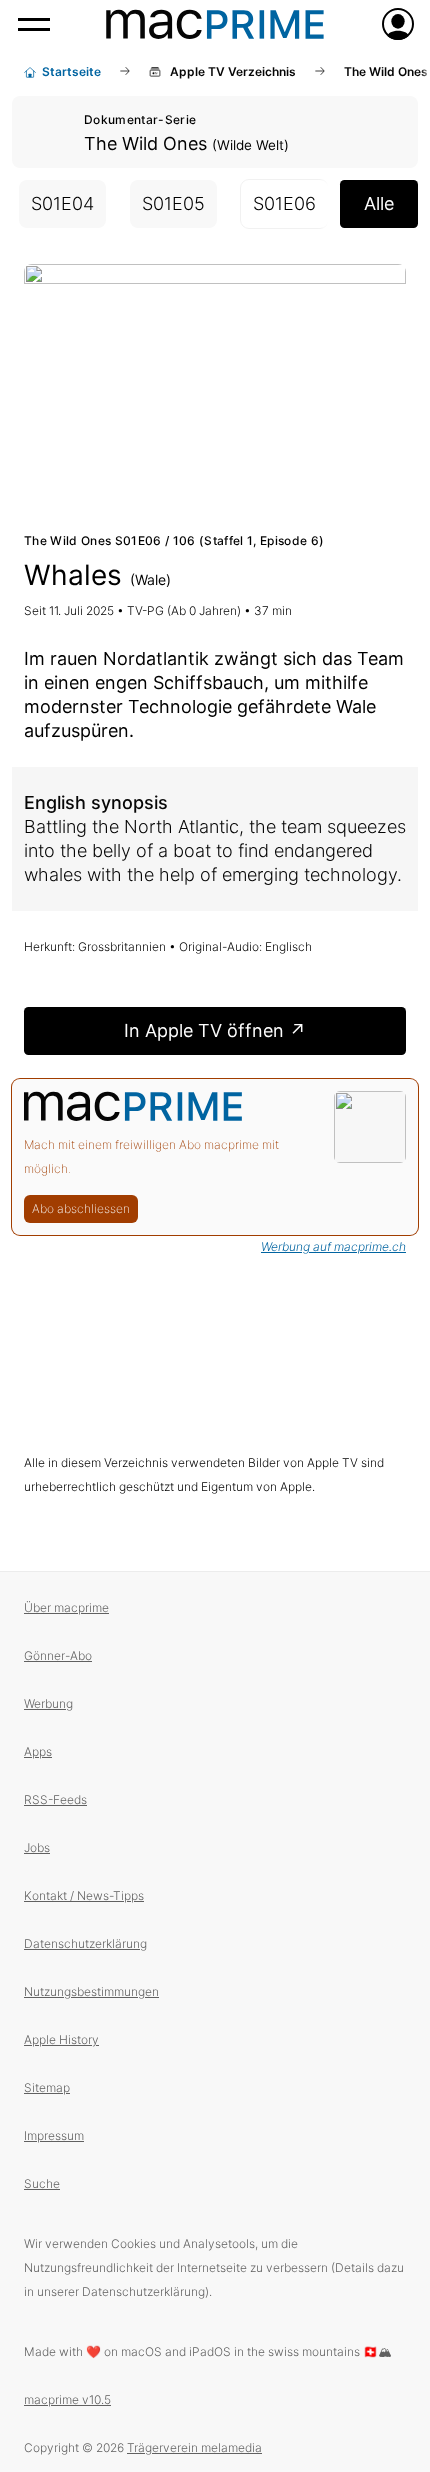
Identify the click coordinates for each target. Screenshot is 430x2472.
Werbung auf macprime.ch (333, 1246)
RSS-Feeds (55, 1799)
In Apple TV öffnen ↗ (215, 1030)
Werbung (48, 1703)
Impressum (54, 2135)
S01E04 (62, 203)
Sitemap (47, 2087)
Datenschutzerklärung (85, 1943)
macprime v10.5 (67, 2399)
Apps (38, 1751)
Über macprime (66, 1607)
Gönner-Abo (58, 1655)
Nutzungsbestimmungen (91, 1991)
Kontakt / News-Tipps (84, 1895)
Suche (42, 2183)
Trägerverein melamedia (194, 2447)
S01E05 (173, 203)
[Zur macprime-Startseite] (215, 24)
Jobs (37, 1847)
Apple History (61, 2039)
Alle (379, 203)
